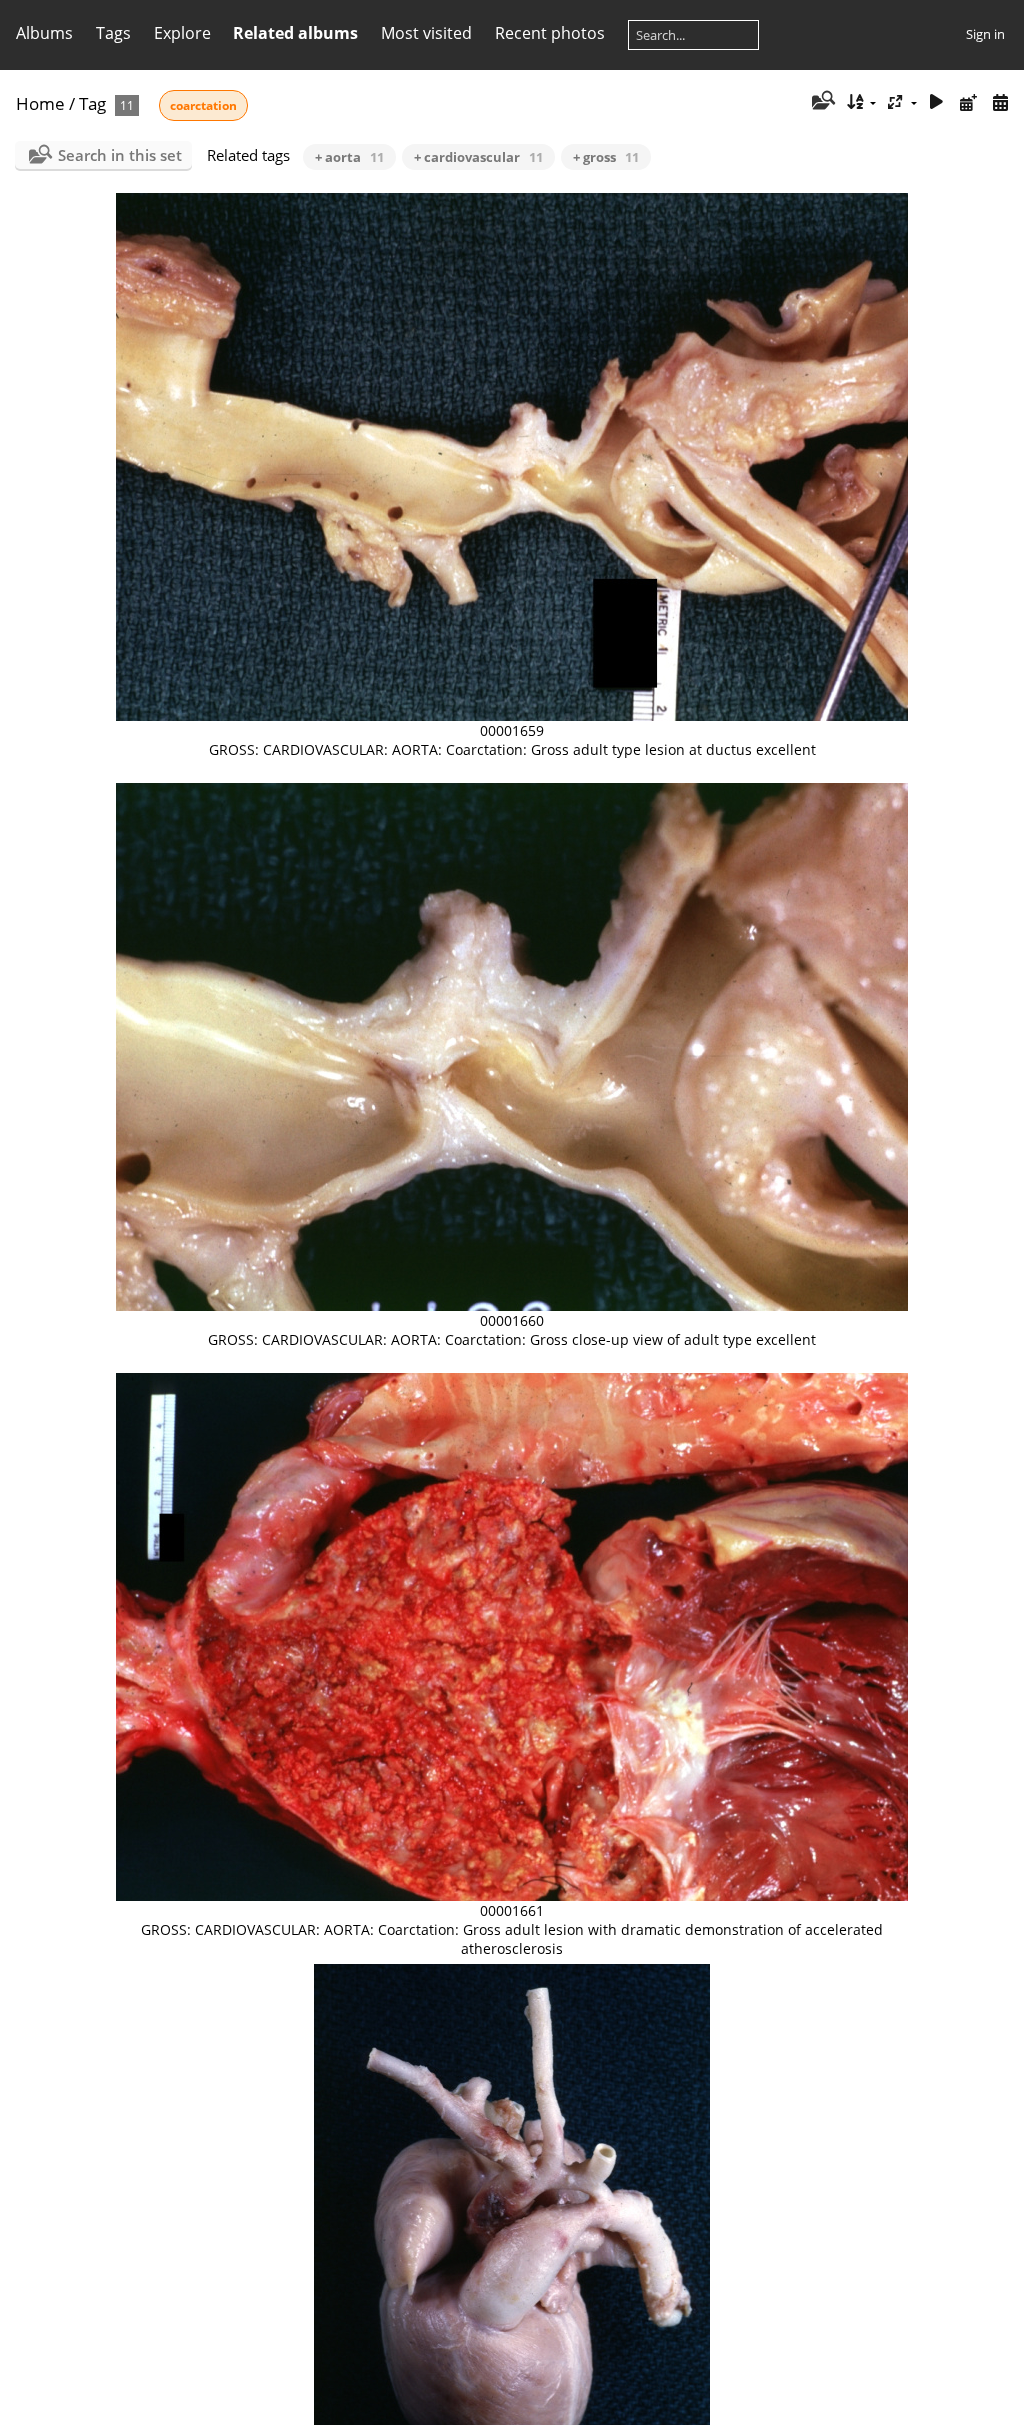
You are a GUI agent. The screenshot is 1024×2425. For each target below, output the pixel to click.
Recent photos (550, 33)
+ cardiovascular (478, 157)
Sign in (985, 34)
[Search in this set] (821, 102)
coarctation (203, 105)
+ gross (606, 157)
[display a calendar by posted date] (968, 102)
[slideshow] (937, 102)
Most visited (426, 33)
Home (40, 103)
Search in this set (120, 155)
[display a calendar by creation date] (1000, 102)
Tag (92, 103)
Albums (44, 33)
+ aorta (349, 157)
